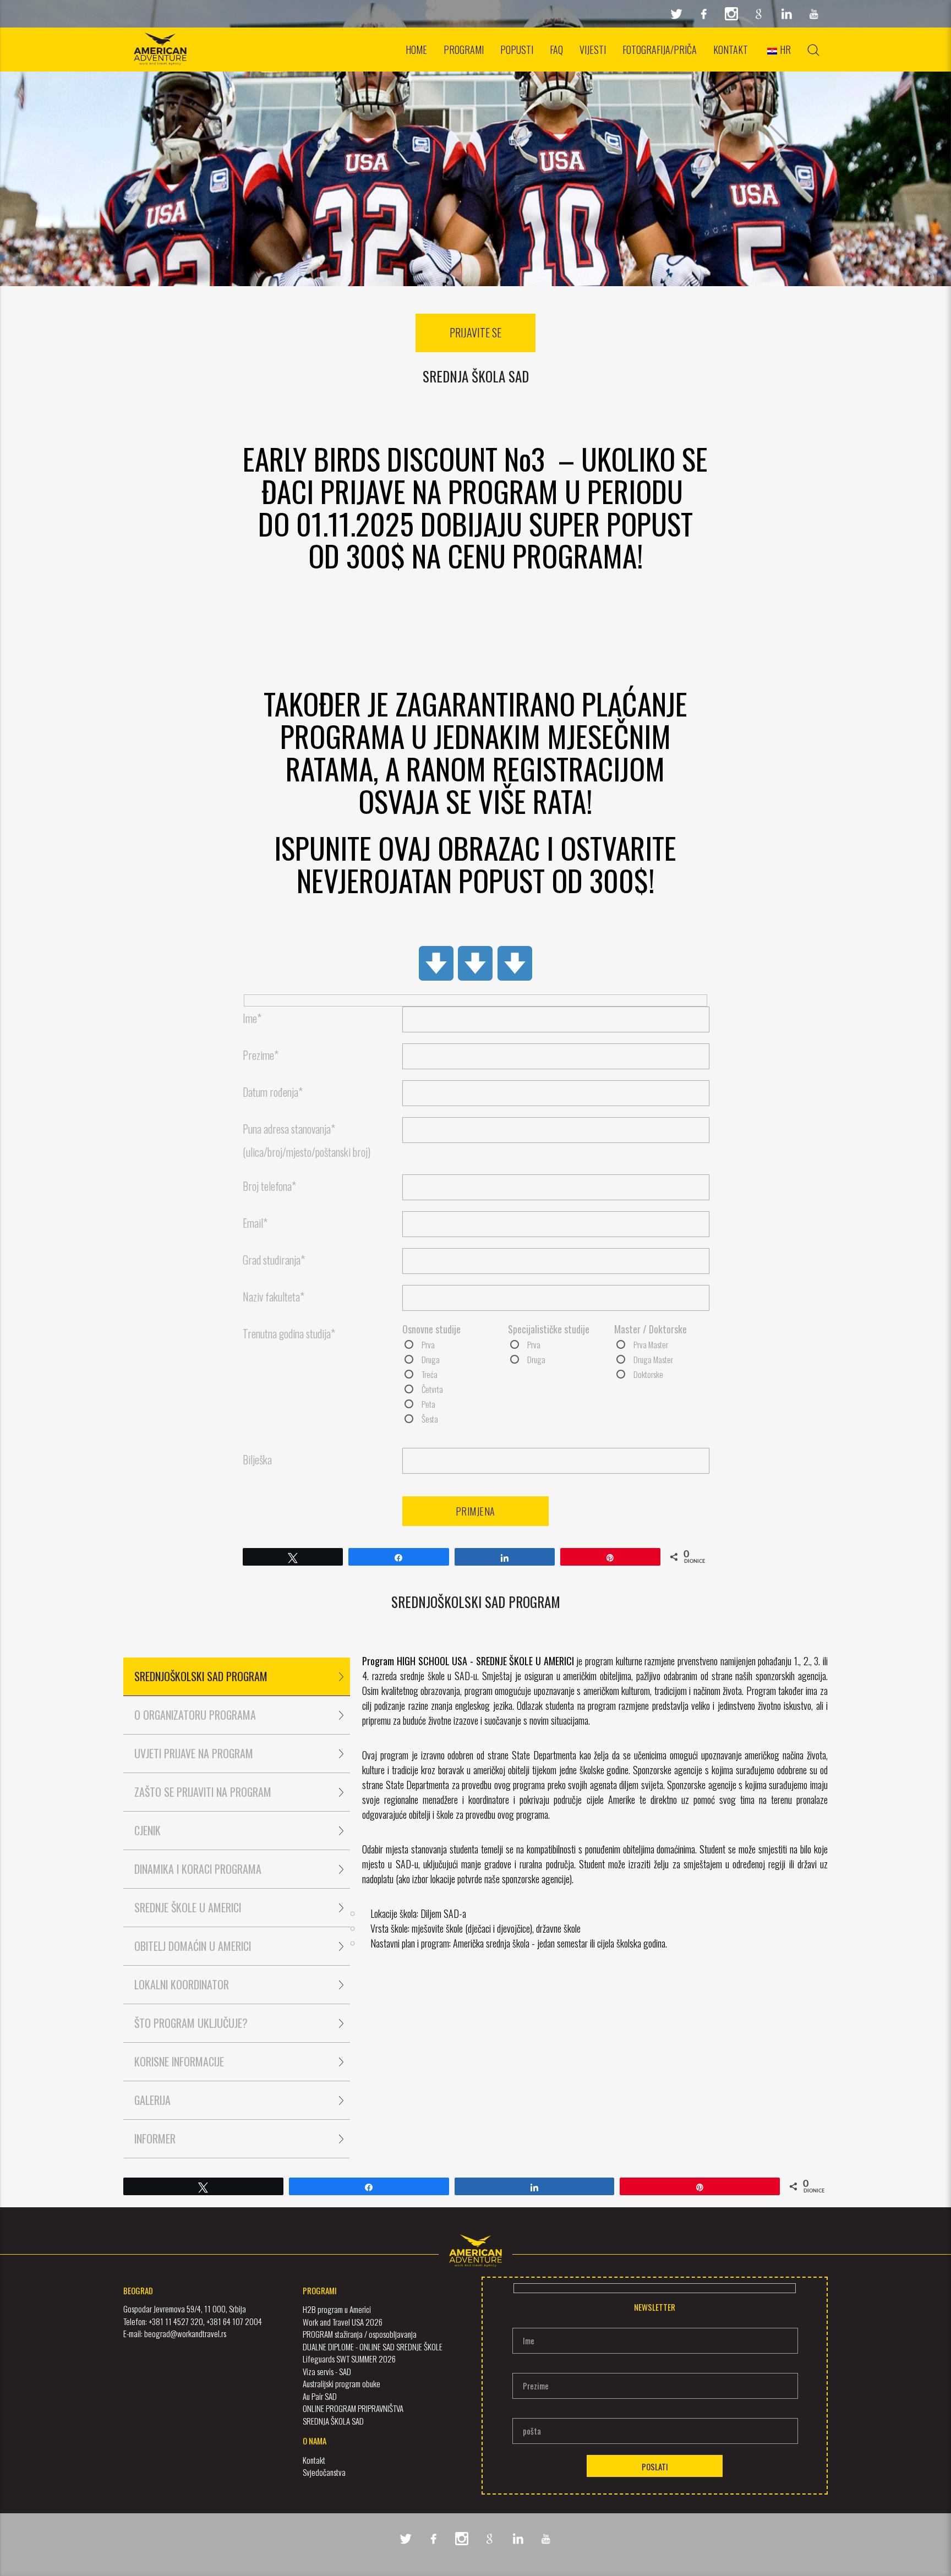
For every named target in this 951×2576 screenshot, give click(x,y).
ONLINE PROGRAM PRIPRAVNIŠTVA (353, 2408)
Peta (428, 1404)
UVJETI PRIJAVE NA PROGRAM (194, 1753)
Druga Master (653, 1359)
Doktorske (648, 1374)
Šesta (430, 1419)
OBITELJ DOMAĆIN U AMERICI (193, 1946)
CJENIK (147, 1830)
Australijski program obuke (341, 2383)
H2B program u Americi (337, 2309)
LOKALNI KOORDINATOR (182, 1984)
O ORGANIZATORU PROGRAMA (195, 1715)
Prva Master (651, 1344)
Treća (430, 1374)
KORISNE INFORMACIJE (179, 2061)
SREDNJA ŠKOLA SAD (333, 2421)
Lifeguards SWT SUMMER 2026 (349, 2359)
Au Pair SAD (320, 2396)
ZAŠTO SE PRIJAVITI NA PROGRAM (203, 1792)
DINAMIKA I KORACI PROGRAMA (198, 1869)
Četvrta (432, 1389)
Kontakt (731, 50)
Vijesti (593, 50)
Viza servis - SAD (327, 2371)
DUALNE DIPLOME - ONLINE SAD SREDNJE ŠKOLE (373, 2347)
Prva (428, 1344)
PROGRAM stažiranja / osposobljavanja (360, 2334)
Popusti (517, 50)
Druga (431, 1359)
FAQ (556, 50)
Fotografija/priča (660, 50)
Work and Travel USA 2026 (343, 2322)
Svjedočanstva (324, 2472)
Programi (464, 50)
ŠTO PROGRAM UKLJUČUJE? (191, 2023)
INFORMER (155, 2139)
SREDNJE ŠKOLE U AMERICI (188, 1907)
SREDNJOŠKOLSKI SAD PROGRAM (201, 1676)
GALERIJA (152, 2100)
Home (416, 50)
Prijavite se (475, 332)
